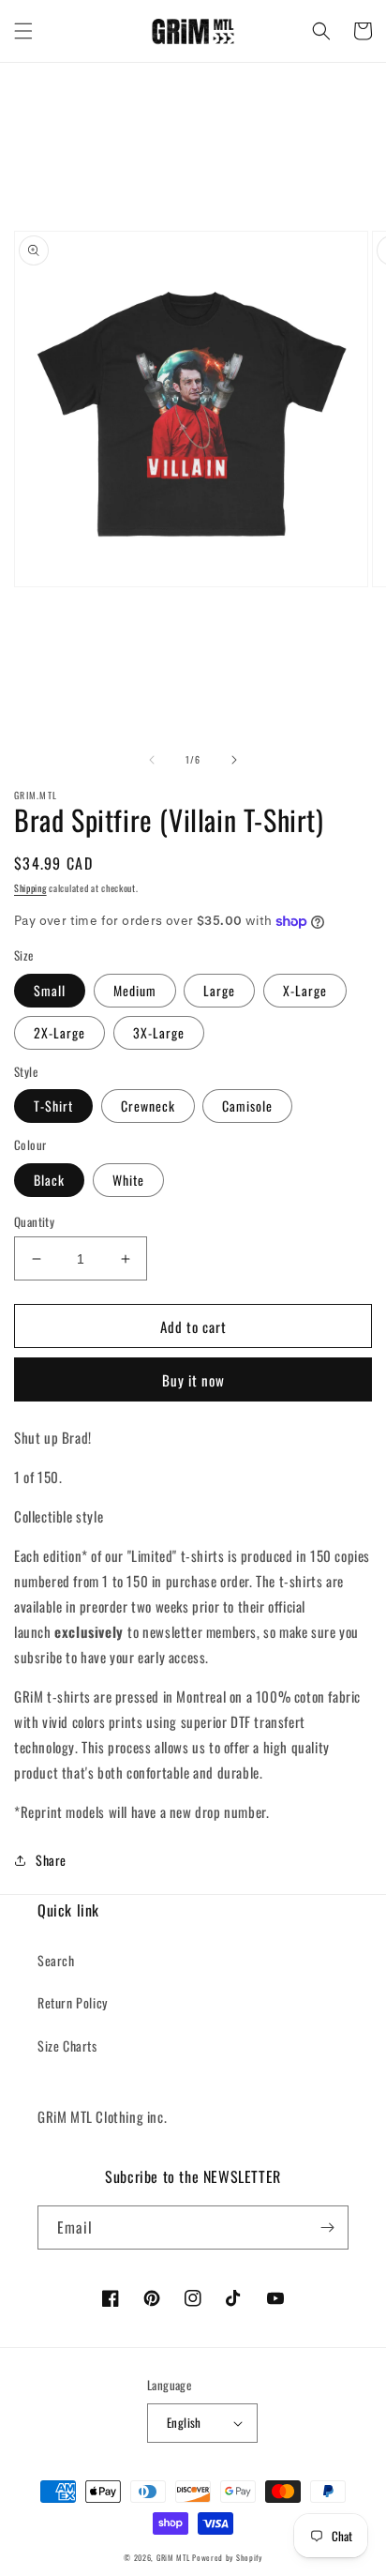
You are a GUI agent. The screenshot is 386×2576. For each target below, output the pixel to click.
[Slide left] (152, 760)
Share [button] (51, 1860)
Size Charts (67, 2046)
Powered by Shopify (227, 2557)
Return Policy (73, 2002)
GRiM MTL (173, 2557)
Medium (135, 990)
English (184, 2422)
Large (219, 990)
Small (50, 990)
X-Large (305, 990)
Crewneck (148, 1106)
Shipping (30, 888)
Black (49, 1180)
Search (56, 1960)
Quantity (34, 1222)
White (128, 1180)
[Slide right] (234, 760)
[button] (23, 31)
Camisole (247, 1106)
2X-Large (59, 1032)
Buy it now (193, 1380)
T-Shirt (53, 1106)
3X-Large (159, 1032)
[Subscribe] (327, 2227)
